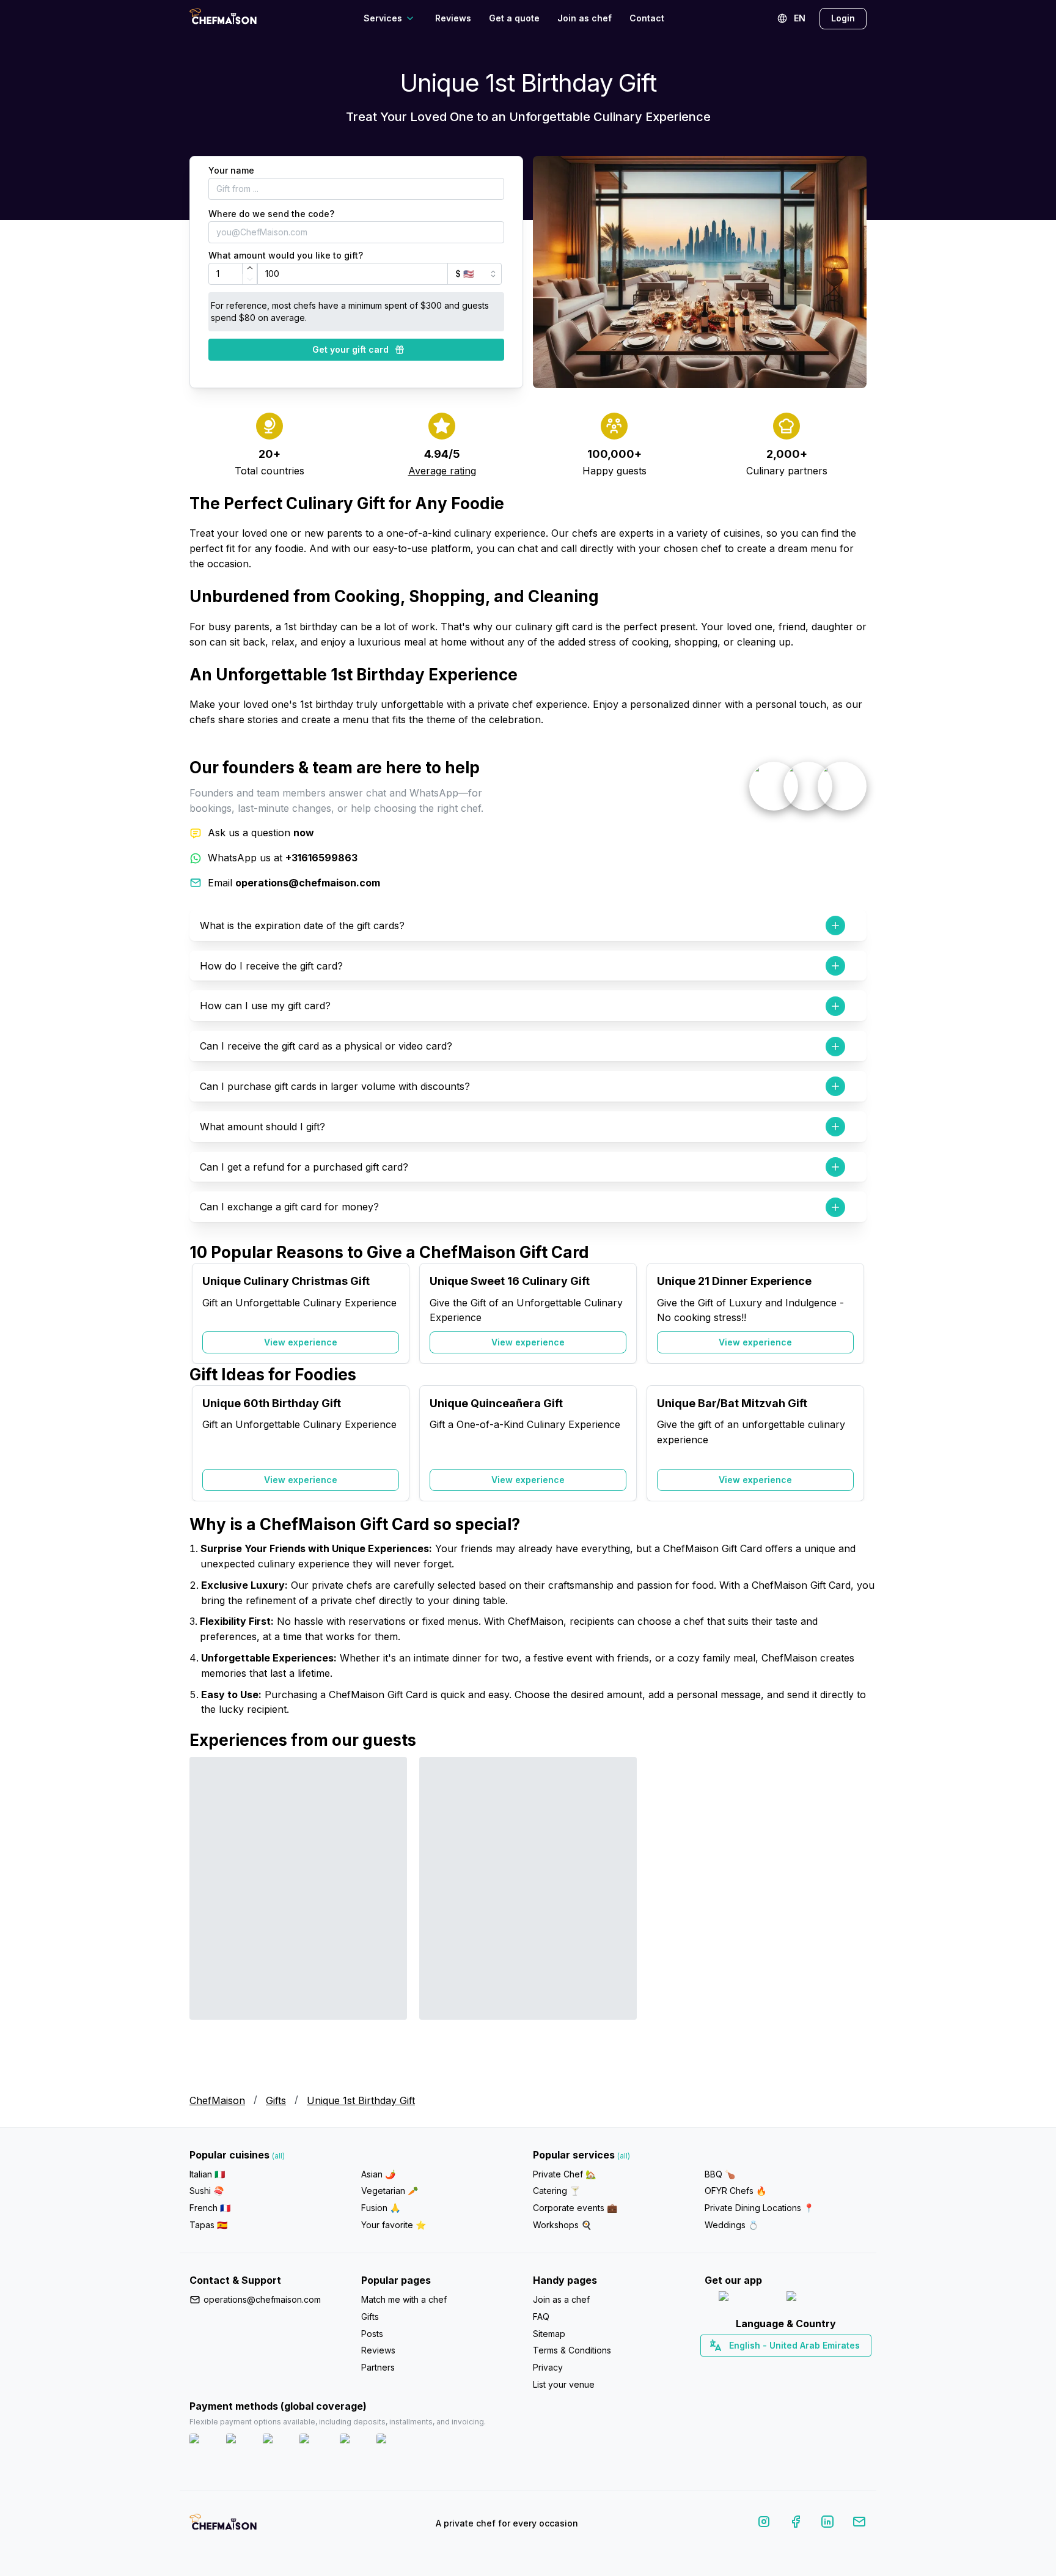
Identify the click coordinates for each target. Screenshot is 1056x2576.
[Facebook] (796, 2524)
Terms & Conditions (572, 2350)
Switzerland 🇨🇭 (760, 2367)
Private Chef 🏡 (564, 2174)
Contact (647, 18)
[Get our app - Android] (820, 2299)
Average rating (442, 471)
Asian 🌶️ (378, 2174)
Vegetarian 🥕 (390, 2191)
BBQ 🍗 (720, 2174)
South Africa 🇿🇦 (783, 2367)
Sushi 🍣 (207, 2191)
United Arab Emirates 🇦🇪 (794, 2367)
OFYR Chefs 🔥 (735, 2191)
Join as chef (585, 18)
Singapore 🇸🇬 (825, 2367)
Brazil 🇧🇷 (810, 2367)
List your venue (564, 2384)
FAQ (541, 2317)
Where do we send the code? (271, 214)
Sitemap (549, 2334)
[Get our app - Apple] (748, 2299)
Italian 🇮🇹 (207, 2174)
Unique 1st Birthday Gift (361, 2100)
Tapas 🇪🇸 (208, 2225)
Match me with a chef (404, 2299)
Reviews (453, 18)
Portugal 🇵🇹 (746, 2367)
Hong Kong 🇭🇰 (817, 2367)
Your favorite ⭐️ (394, 2225)
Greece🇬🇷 (753, 2367)
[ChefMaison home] (223, 2526)
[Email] (859, 2524)
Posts (372, 2334)
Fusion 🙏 (381, 2208)
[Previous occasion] (205, 1314)
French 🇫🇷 (210, 2208)
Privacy (548, 2367)
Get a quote (514, 18)
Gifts (276, 2100)
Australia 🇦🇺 (805, 2367)
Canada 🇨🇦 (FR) (774, 2367)
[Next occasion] (851, 1314)
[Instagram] (764, 2524)
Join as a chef (561, 2299)
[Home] (223, 18)
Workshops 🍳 (562, 2225)
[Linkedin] (827, 2524)
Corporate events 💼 (575, 2208)
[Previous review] (205, 1916)
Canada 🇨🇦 (767, 2367)
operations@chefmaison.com (262, 2299)
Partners (378, 2367)
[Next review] (851, 1916)
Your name (231, 170)
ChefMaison (217, 2100)
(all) (278, 2156)
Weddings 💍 (732, 2225)
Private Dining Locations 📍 (759, 2208)
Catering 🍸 (556, 2191)
